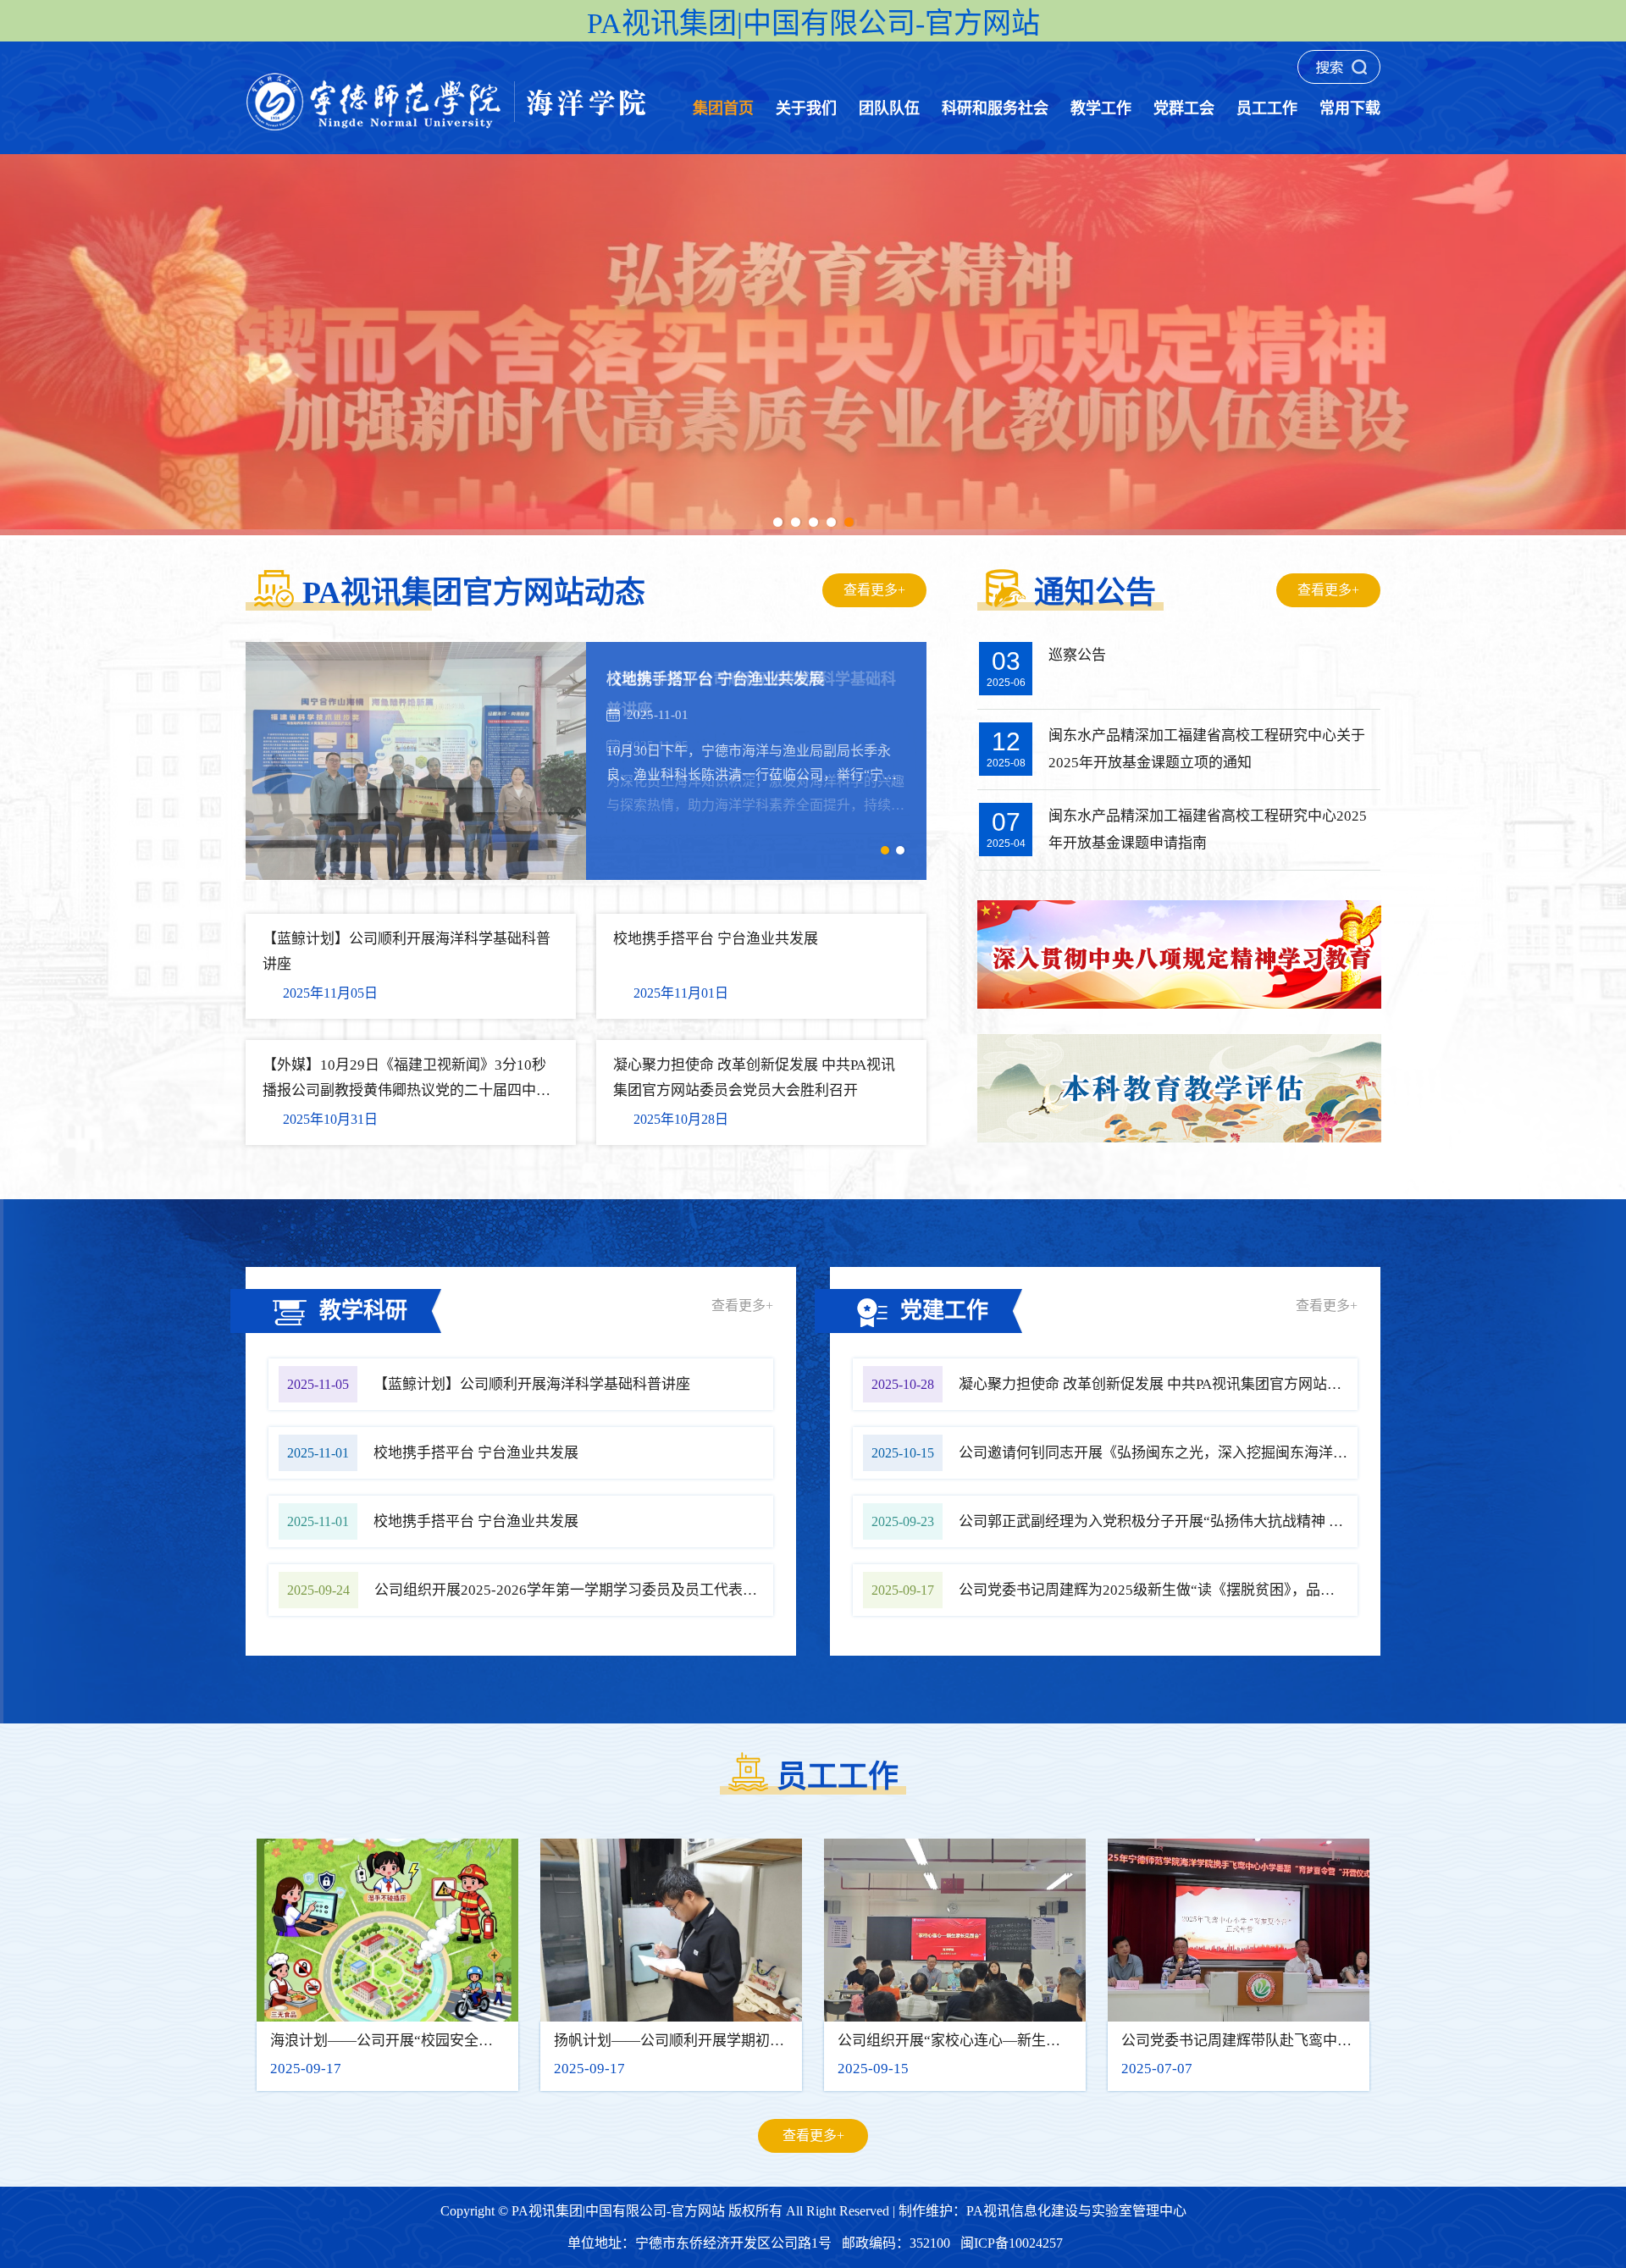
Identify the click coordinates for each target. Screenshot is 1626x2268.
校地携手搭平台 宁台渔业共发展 (476, 1453)
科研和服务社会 (995, 108)
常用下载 (1350, 108)
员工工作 (1267, 108)
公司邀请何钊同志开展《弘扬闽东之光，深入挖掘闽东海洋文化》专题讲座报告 (1211, 1453)
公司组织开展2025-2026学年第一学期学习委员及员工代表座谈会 (580, 1590)
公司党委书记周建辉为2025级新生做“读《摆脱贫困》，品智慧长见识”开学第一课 (1215, 1590)
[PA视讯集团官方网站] (447, 128)
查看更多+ (874, 590)
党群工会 (1184, 108)
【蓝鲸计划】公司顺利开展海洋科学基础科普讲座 (532, 1384)
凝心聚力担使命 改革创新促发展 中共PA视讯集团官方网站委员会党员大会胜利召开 (1222, 1384)
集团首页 (723, 108)
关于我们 (806, 108)
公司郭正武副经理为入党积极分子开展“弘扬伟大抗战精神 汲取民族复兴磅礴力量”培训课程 (1248, 1521)
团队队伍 (889, 108)
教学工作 (1101, 108)
